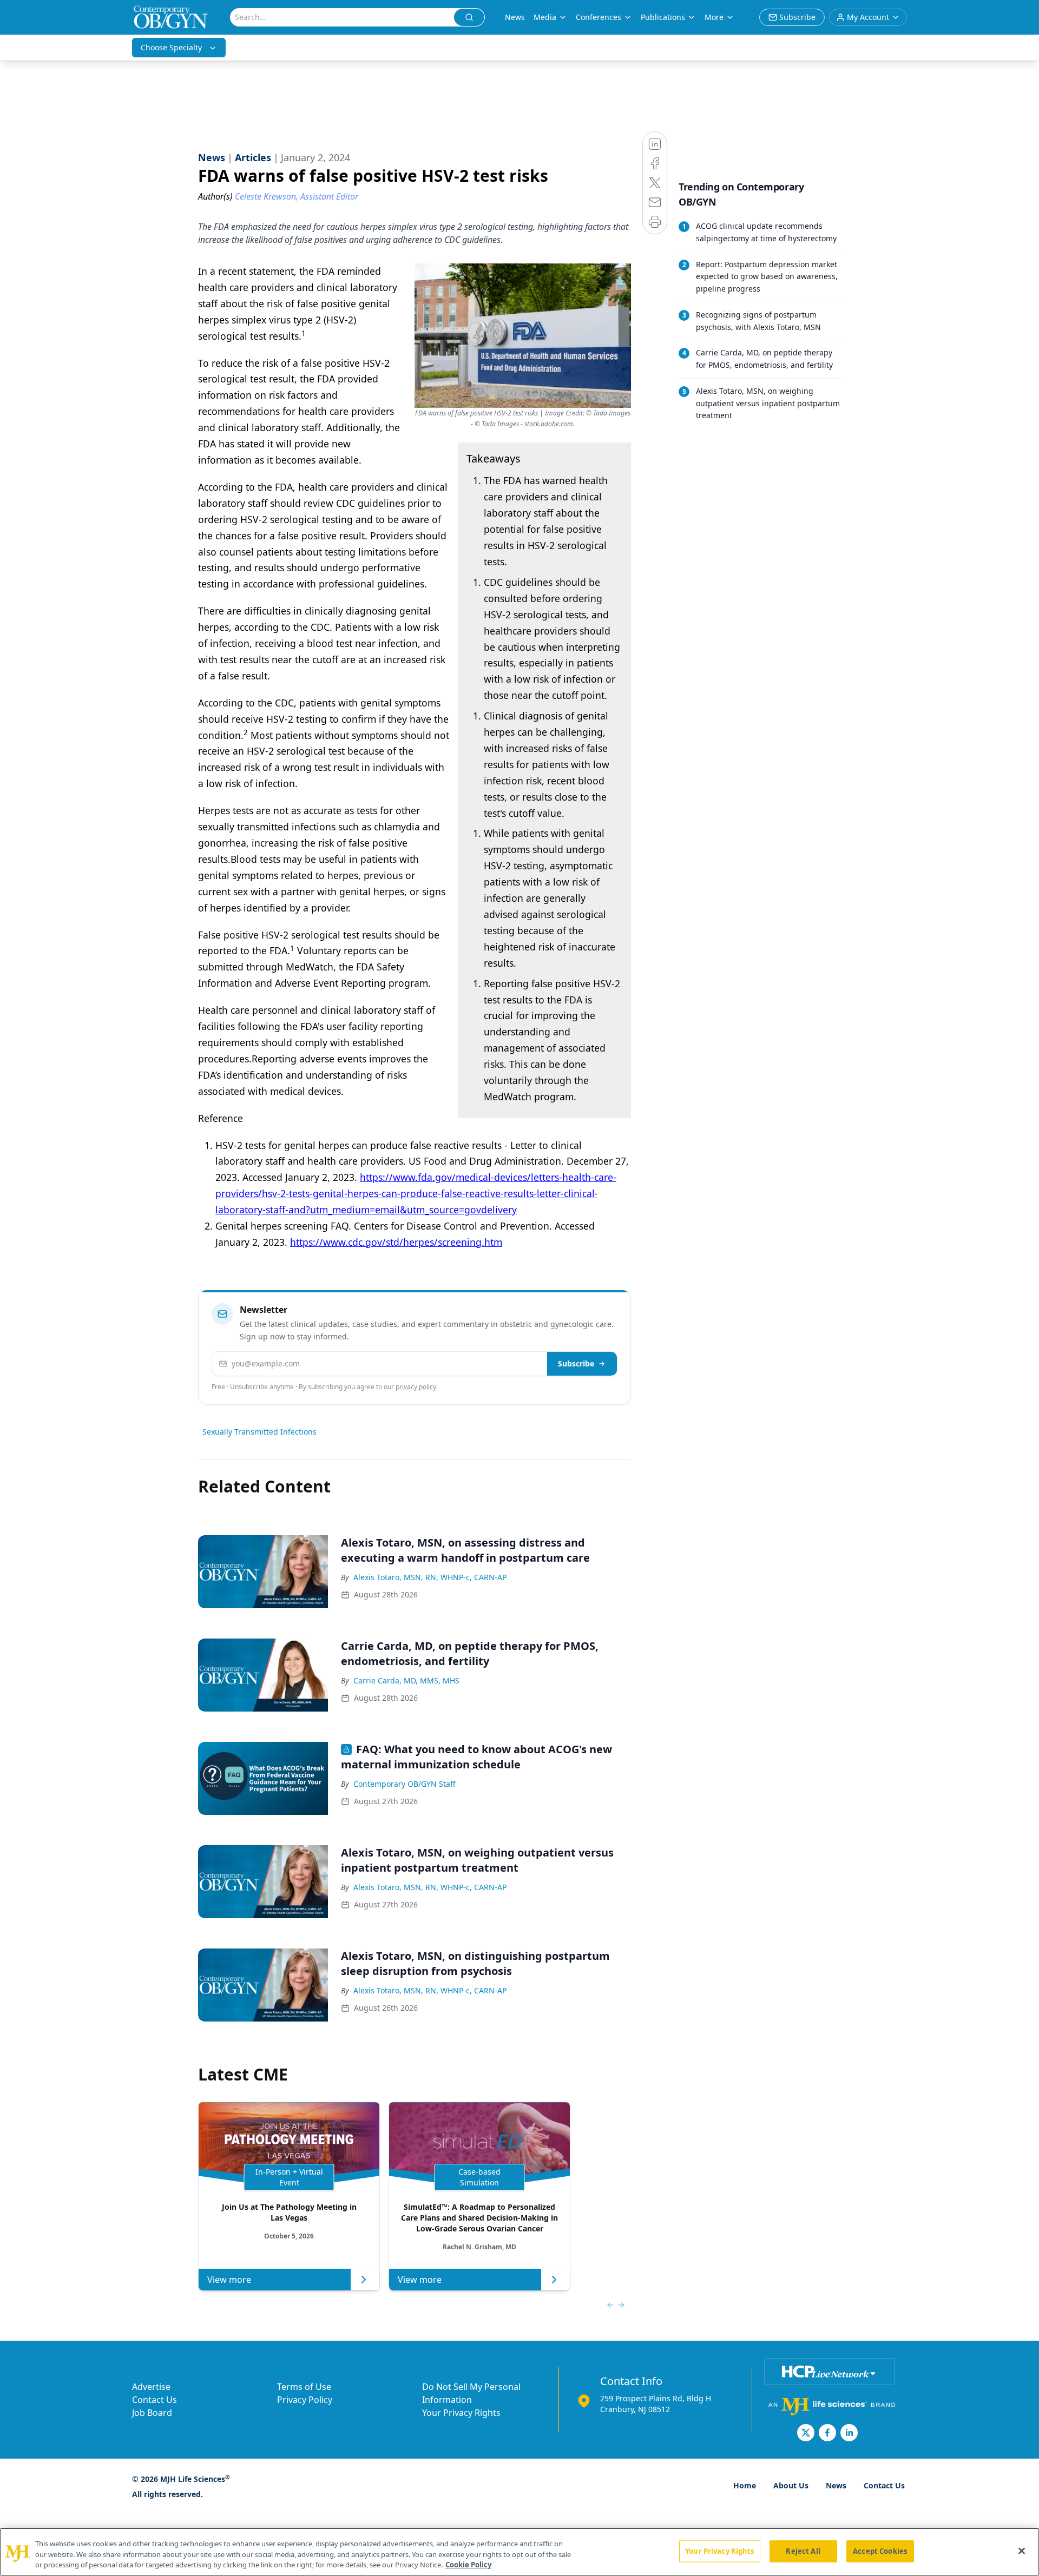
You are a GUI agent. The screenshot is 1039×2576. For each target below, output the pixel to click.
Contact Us (154, 2400)
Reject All (803, 2551)
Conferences (599, 17)
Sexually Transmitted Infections (259, 1432)
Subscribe (576, 1363)
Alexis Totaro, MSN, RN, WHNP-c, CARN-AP (430, 1577)
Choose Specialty (171, 47)
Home (745, 2485)
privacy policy (416, 1387)
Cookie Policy (468, 2565)
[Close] (1022, 2551)
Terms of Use (304, 2387)
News (515, 17)
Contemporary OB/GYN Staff (405, 1784)
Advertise (151, 2387)
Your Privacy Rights (461, 2413)
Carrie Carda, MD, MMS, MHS (406, 1680)
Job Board (152, 2413)
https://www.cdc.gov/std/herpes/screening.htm (396, 1242)
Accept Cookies (880, 2551)
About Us (791, 2485)
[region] (519, 2552)
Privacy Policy (305, 2400)
